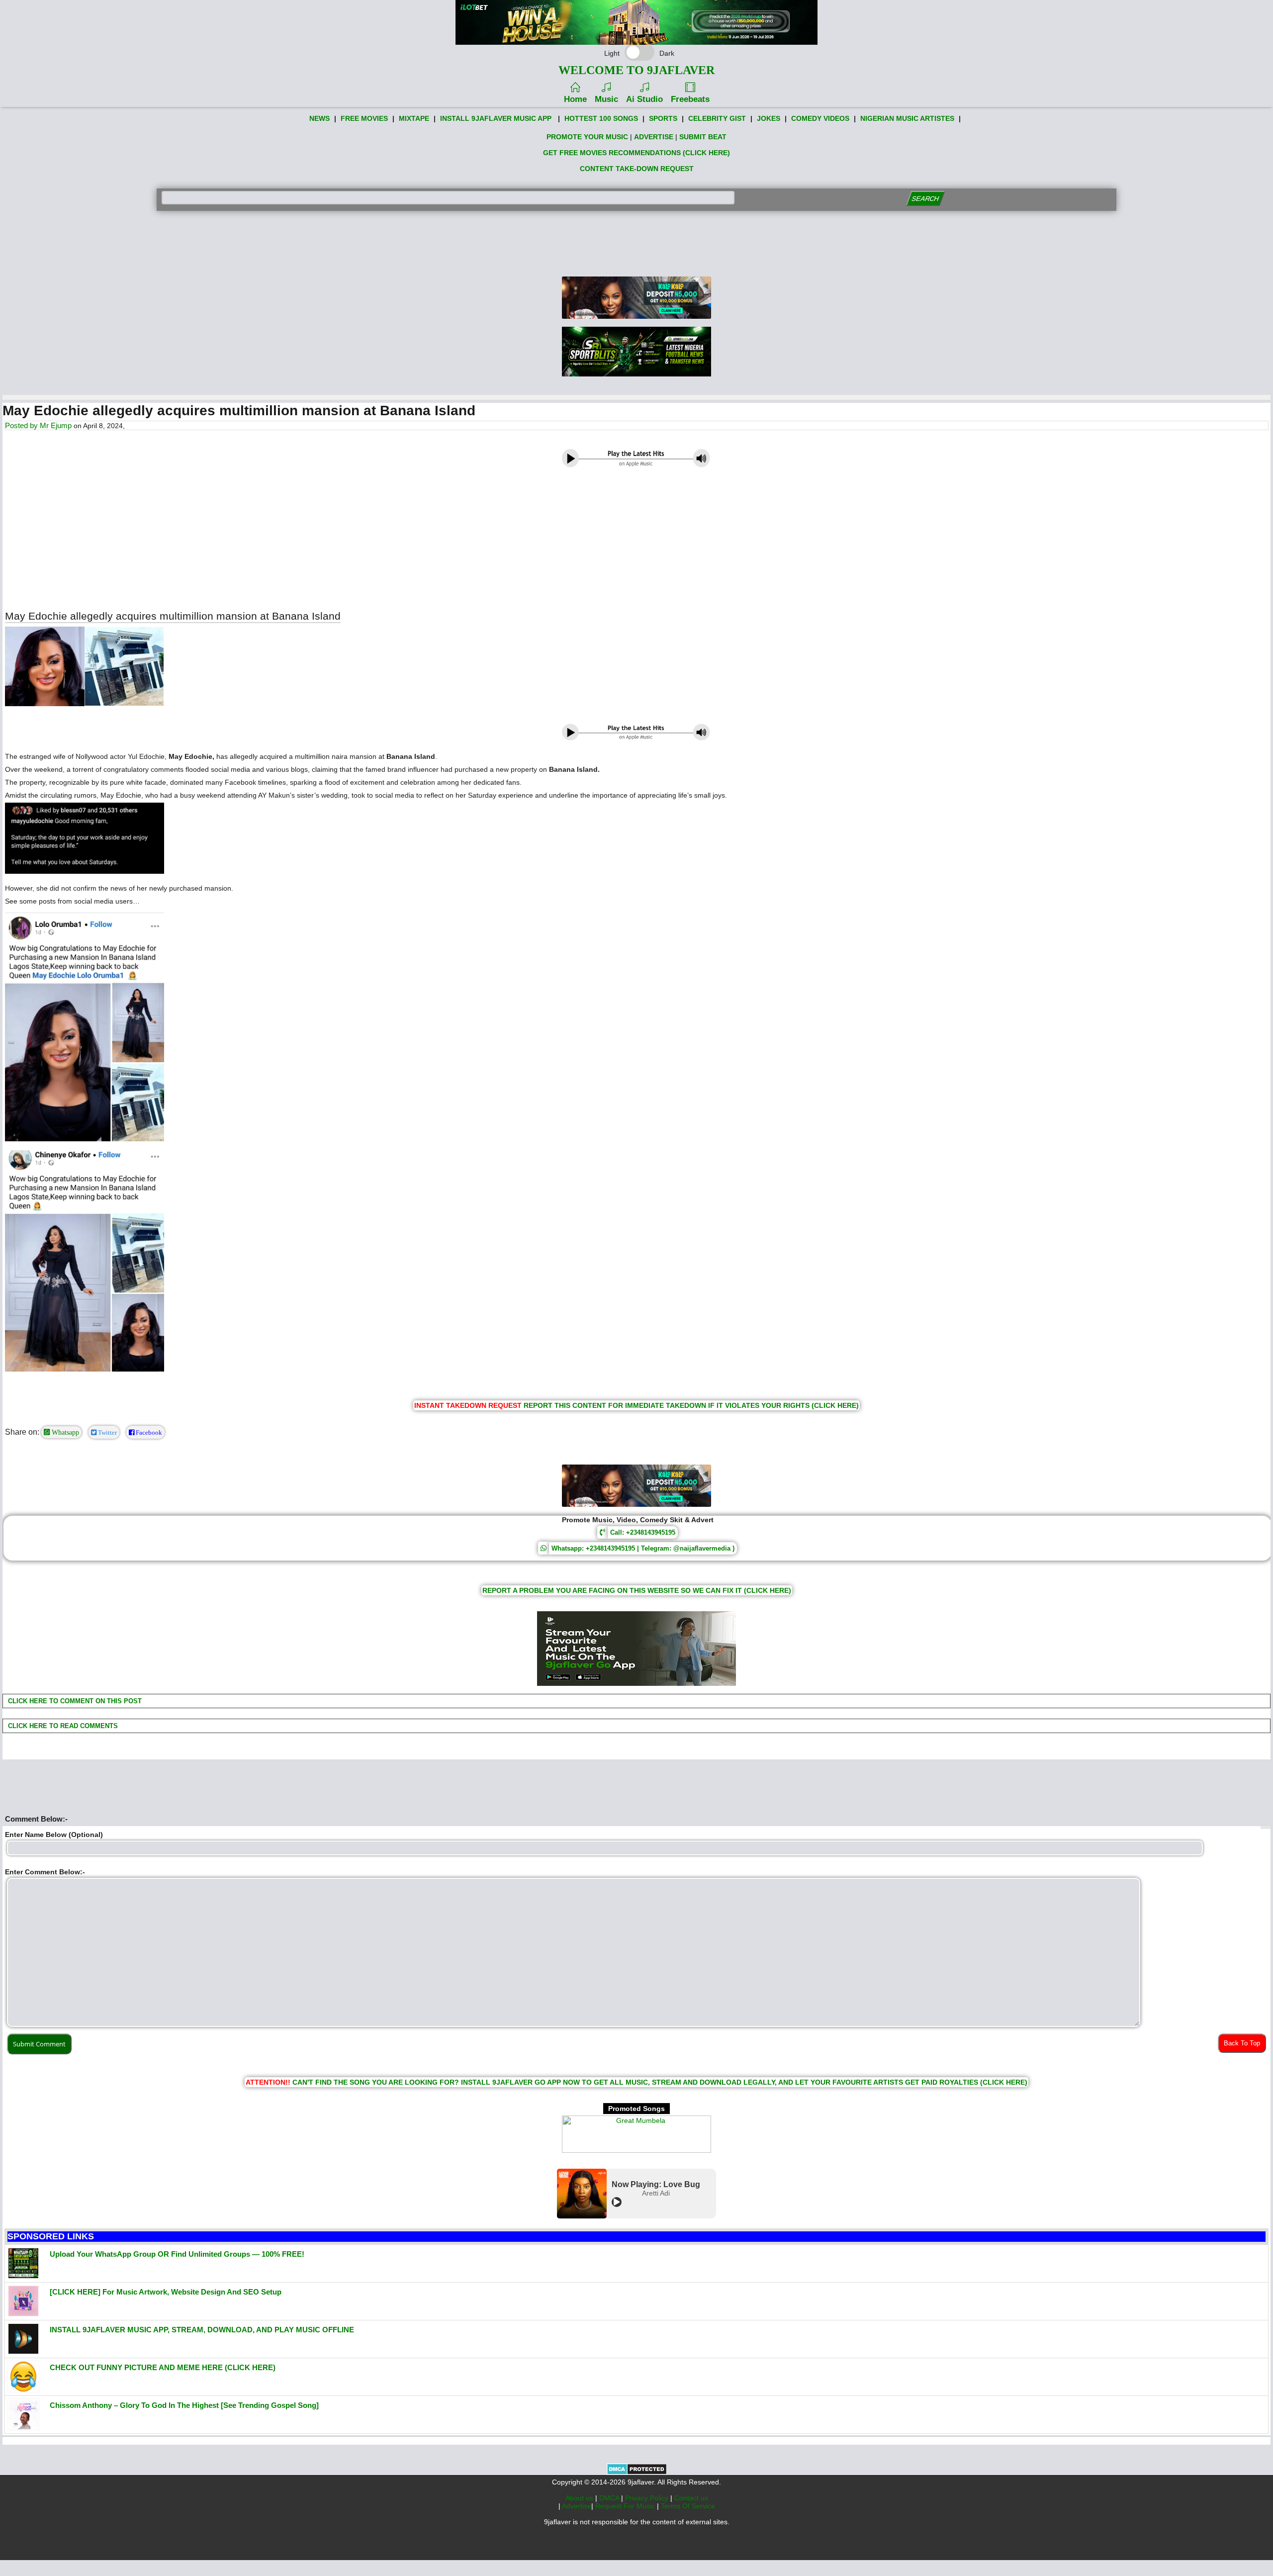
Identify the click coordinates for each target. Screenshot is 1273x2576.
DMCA (610, 2498)
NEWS (319, 118)
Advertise (577, 2506)
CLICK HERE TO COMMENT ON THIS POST (74, 1701)
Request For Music (626, 2506)
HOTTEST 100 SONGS (601, 118)
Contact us (691, 2498)
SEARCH (925, 199)
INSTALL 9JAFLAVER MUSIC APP (496, 118)
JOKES (769, 118)
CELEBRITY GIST (717, 118)
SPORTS (663, 118)
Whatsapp (64, 1432)
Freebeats (690, 99)
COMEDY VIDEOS (820, 118)
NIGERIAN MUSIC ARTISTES (907, 118)
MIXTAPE (414, 118)
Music (606, 99)
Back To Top (1242, 2043)
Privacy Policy (648, 2498)
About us (580, 2498)
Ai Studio (644, 99)
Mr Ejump (56, 425)
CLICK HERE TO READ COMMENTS (62, 1726)
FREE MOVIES (364, 118)
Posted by (22, 425)
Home (575, 99)
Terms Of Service (688, 2506)
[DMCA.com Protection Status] (637, 2473)
